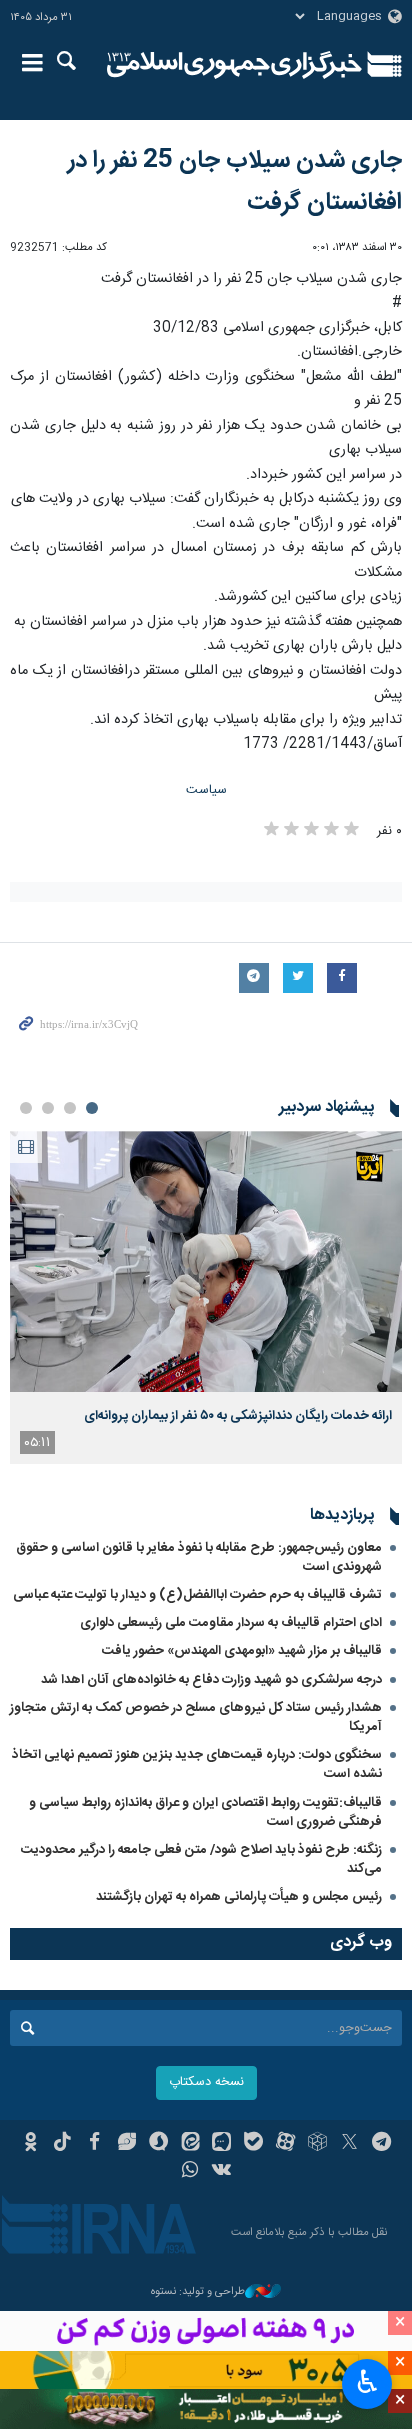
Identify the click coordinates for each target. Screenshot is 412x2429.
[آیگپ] (222, 2144)
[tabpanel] (206, 1297)
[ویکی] (222, 2172)
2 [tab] (70, 1108)
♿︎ (367, 2382)
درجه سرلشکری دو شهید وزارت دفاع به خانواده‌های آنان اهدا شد (211, 1680)
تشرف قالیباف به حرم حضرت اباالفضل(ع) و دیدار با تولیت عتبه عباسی (197, 1595)
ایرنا (234, 65)
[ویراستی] (126, 2144)
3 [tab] (48, 1108)
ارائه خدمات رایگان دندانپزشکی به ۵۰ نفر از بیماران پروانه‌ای (238, 1416)
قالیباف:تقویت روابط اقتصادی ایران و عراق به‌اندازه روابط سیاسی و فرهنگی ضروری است (205, 1812)
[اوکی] (30, 2144)
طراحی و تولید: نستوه (198, 2292)
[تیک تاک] (62, 2144)
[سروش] (158, 2144)
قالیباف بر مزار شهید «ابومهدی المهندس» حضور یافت (242, 1651)
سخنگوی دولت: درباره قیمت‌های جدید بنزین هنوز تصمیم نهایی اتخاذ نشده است (197, 1764)
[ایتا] (190, 2144)
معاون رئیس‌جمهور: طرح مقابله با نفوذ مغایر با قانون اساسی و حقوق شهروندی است (199, 1557)
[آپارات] (285, 2144)
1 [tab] (92, 1108)
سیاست (206, 790)
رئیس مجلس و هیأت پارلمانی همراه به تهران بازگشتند (239, 1897)
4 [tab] (26, 1108)
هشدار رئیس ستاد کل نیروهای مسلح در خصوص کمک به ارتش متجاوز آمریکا (196, 1717)
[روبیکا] (317, 2144)
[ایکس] (349, 2144)
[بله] (253, 2144)
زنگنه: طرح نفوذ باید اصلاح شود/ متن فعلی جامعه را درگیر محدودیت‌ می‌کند (201, 1859)
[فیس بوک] (94, 2144)
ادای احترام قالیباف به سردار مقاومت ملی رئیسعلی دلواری (231, 1623)
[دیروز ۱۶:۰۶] (206, 1261)
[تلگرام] (381, 2144)
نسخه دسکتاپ (206, 2082)
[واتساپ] (190, 2172)
